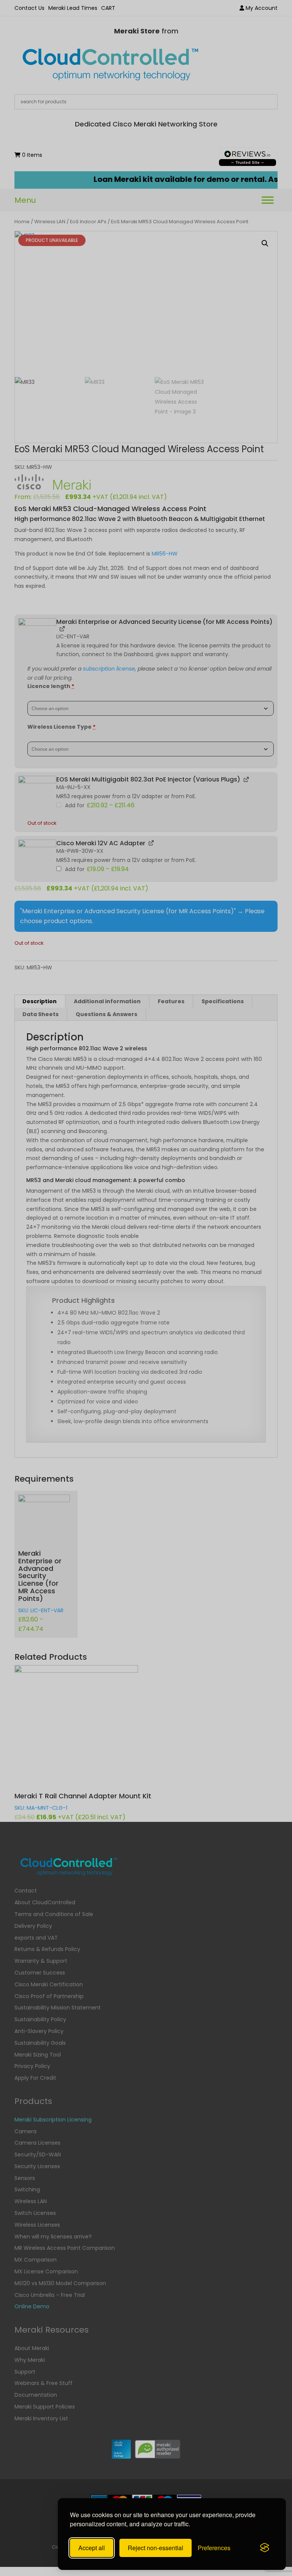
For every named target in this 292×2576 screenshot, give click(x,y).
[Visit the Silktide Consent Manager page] (265, 2548)
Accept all (92, 2548)
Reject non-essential (156, 2548)
